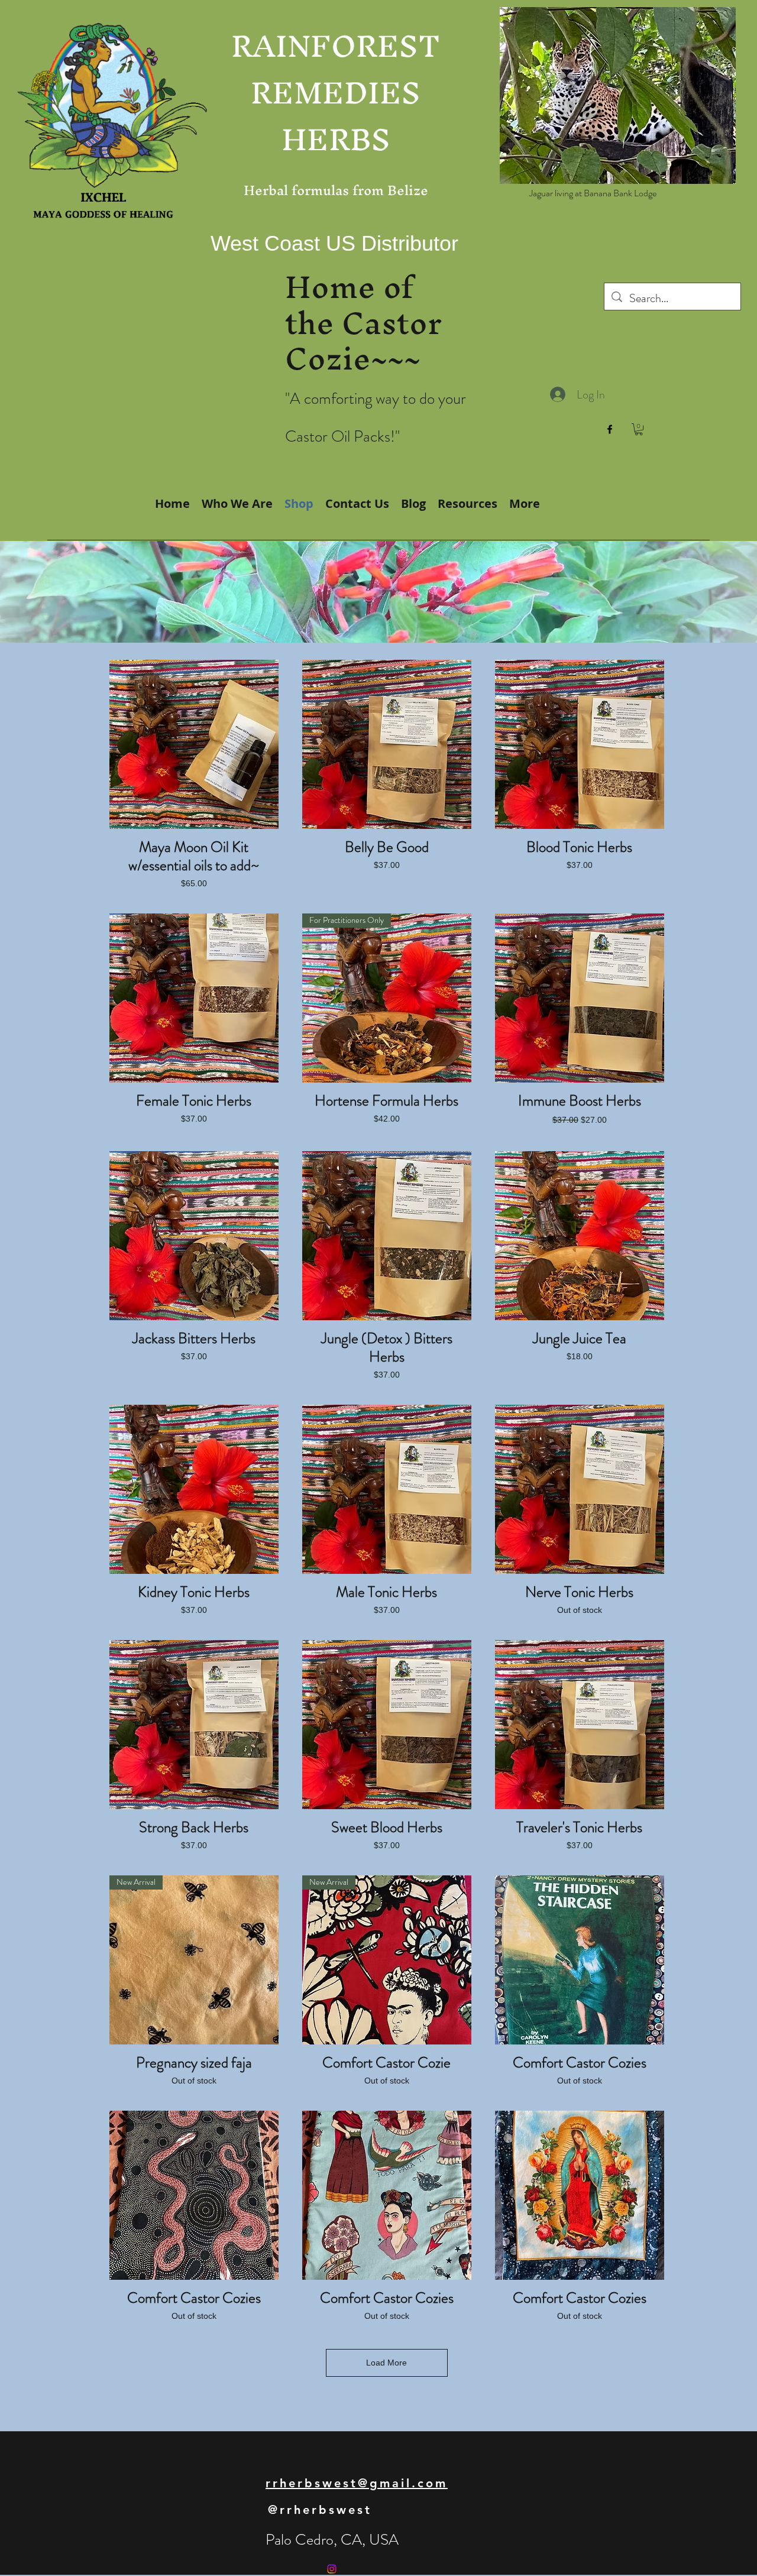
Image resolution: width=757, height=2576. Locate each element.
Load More (386, 2363)
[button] (639, 429)
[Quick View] (194, 744)
